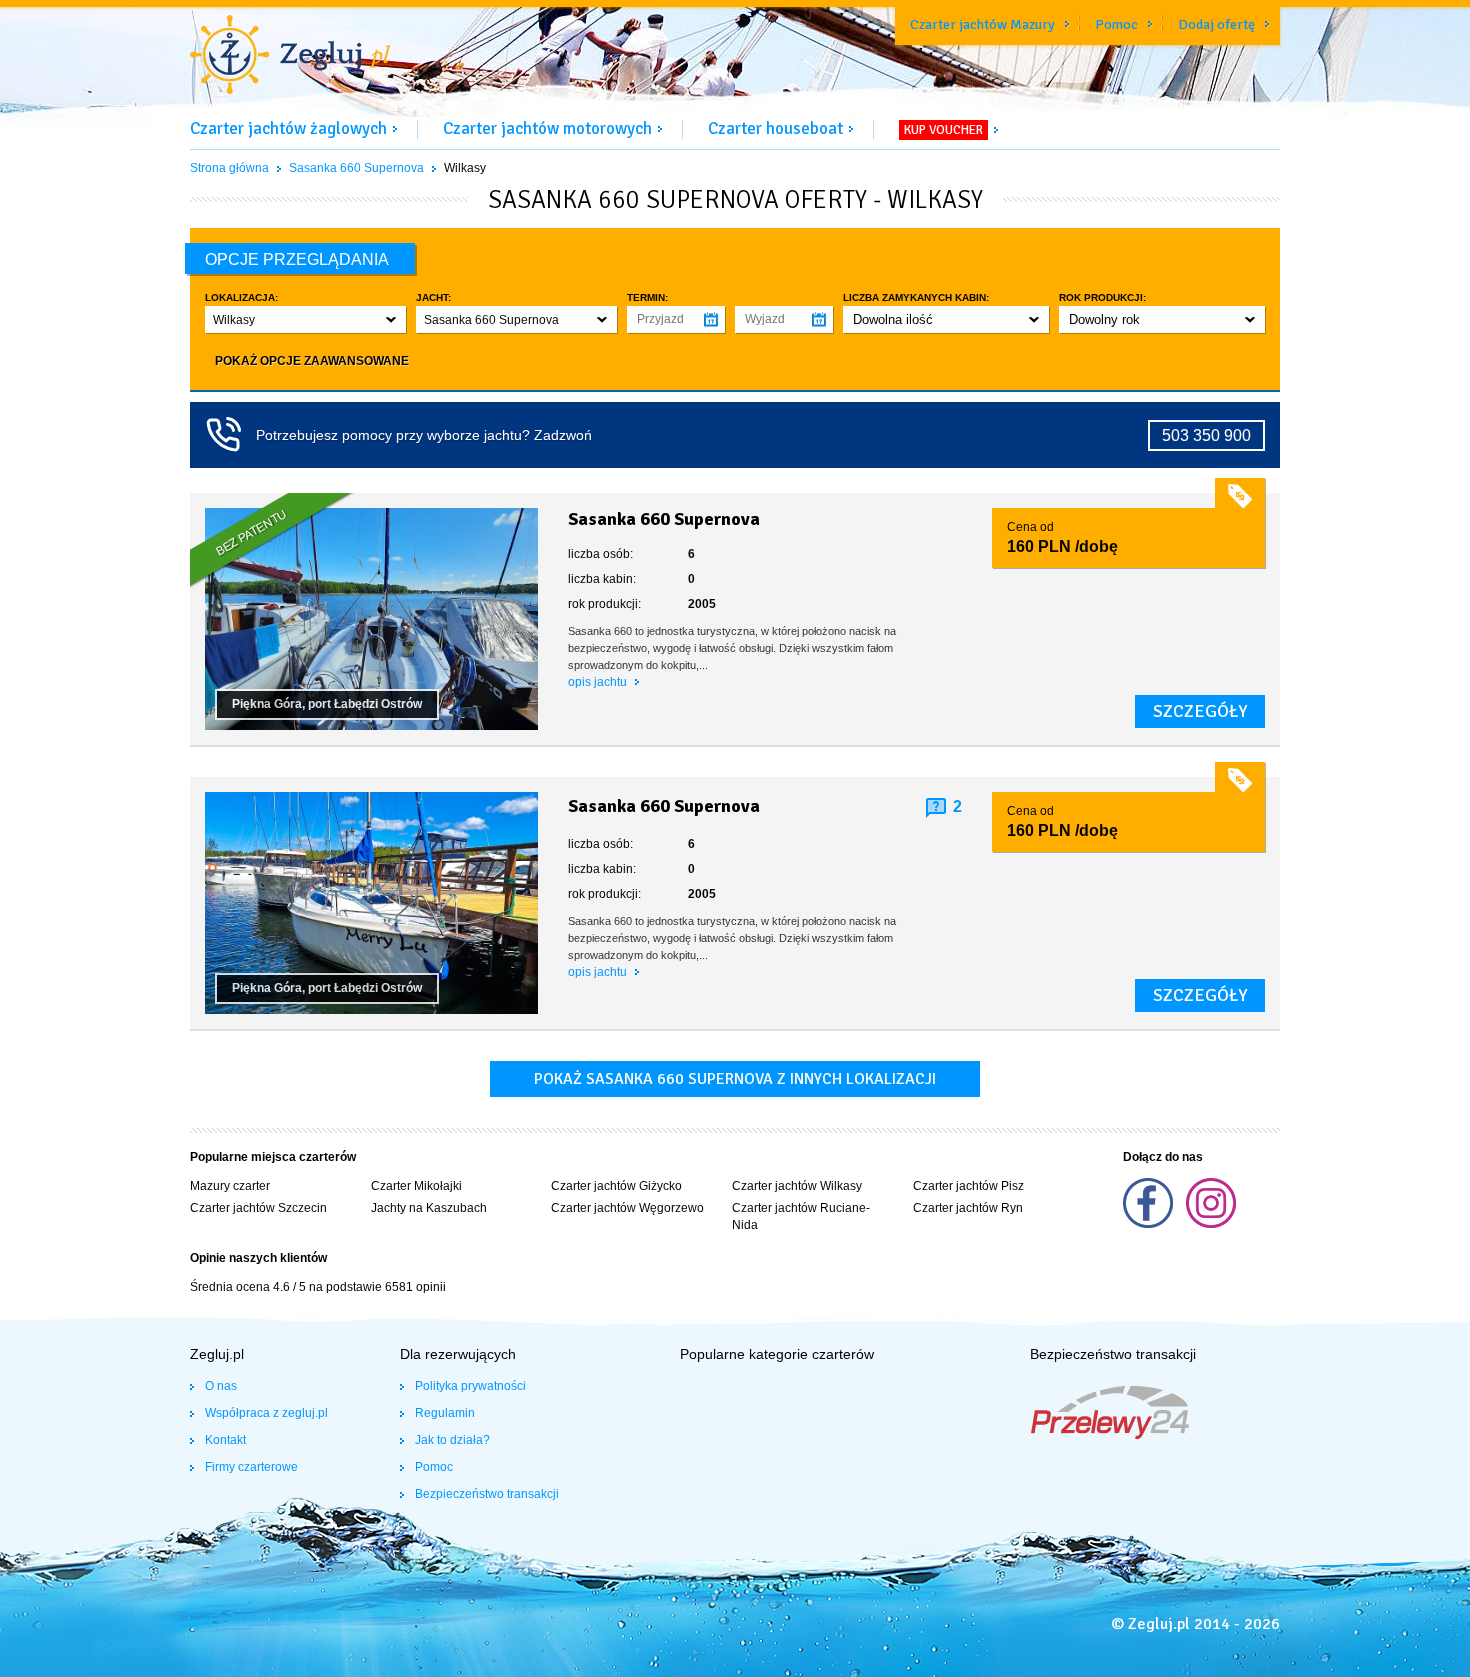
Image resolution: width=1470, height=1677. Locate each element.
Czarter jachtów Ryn (968, 1208)
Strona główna (229, 168)
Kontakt (225, 1440)
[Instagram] (1211, 1224)
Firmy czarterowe (251, 1467)
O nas (221, 1386)
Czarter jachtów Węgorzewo (627, 1208)
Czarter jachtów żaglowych (288, 128)
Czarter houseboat (775, 128)
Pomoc (1116, 24)
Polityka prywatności (470, 1386)
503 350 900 (1206, 435)
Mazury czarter (230, 1186)
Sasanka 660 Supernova (356, 168)
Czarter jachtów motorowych (547, 128)
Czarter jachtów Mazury (982, 24)
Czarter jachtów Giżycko (616, 1186)
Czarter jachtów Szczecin (258, 1208)
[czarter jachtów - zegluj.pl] (290, 57)
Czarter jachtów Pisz (968, 1186)
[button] (305, 319)
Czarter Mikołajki (416, 1186)
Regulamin (445, 1413)
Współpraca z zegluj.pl (266, 1413)
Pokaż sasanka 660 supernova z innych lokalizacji (735, 1079)
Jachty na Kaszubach (429, 1208)
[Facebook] (1149, 1224)
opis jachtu (599, 682)
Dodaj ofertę (1216, 24)
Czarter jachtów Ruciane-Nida (801, 1216)
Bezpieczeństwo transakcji (487, 1494)
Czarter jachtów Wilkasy (797, 1186)
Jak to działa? (452, 1440)
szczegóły (1200, 711)
